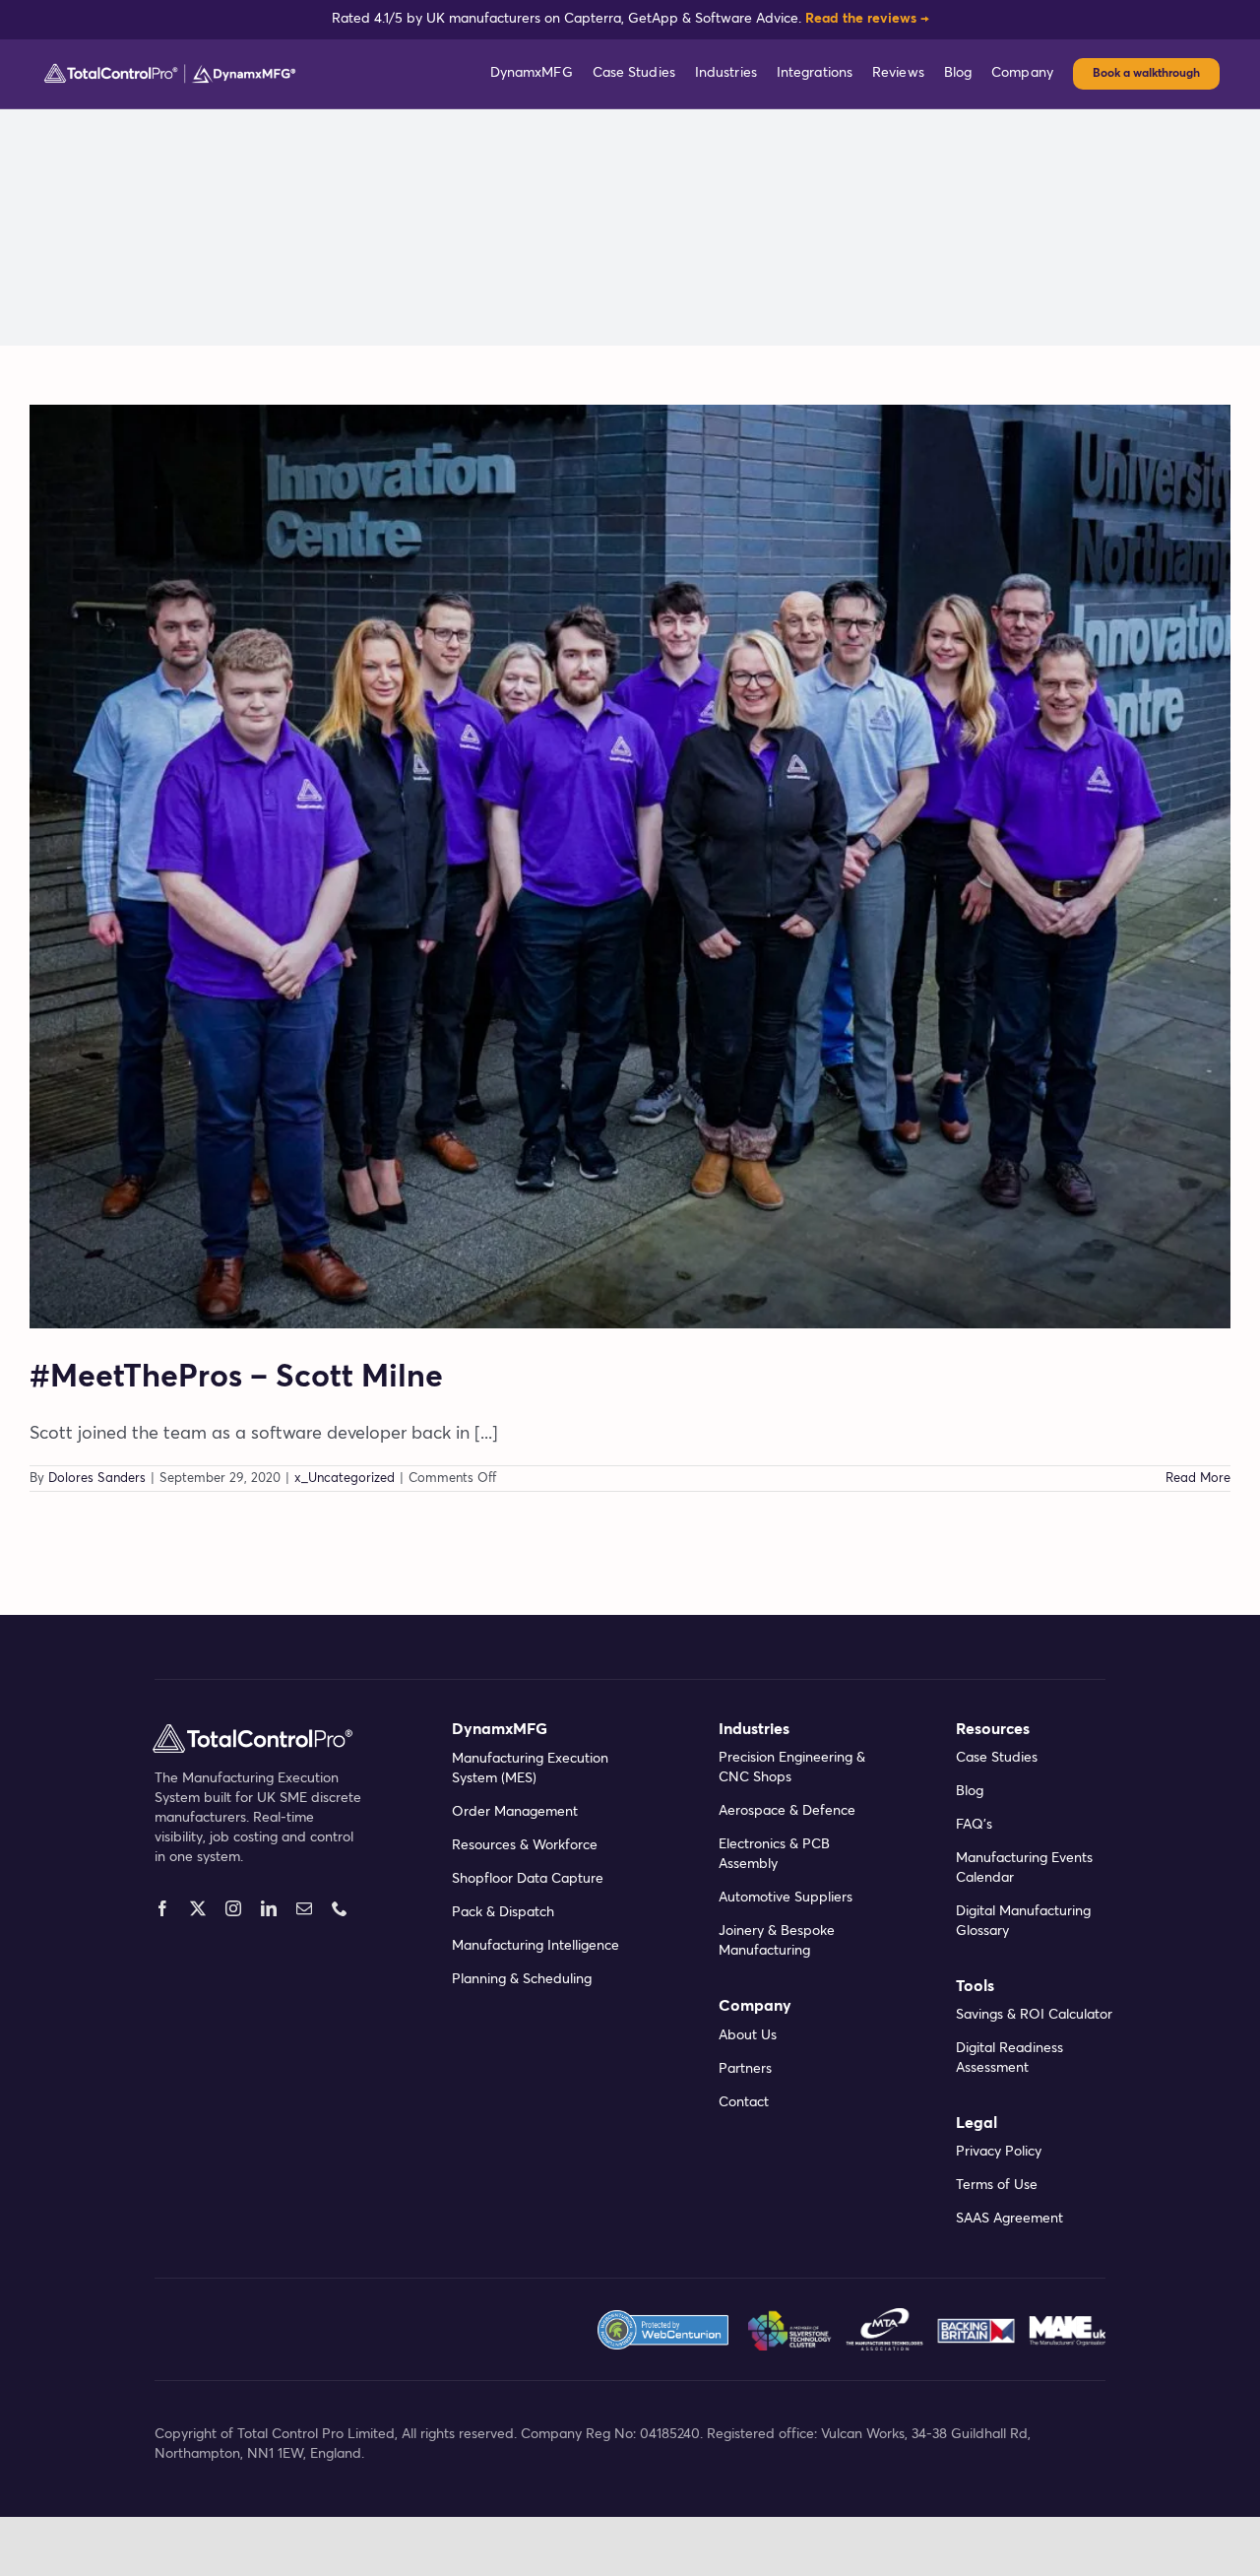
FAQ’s (974, 1825)
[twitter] (198, 1908)
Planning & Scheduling (522, 1979)
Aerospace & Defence (787, 1811)
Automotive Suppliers (786, 1898)
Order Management (515, 1812)
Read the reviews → (867, 19)
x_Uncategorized (345, 1479)
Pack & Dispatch (503, 1912)
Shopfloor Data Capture (528, 1879)
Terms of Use (997, 2185)
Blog (970, 1791)
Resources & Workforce (525, 1845)
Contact (744, 2102)
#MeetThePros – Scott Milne (236, 1378)
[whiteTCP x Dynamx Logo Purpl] (170, 70)
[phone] (340, 1908)
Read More (1198, 1479)
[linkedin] (269, 1908)
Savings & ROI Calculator (1034, 2015)
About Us (748, 2035)
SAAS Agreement (1009, 2219)
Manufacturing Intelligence (535, 1946)
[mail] (304, 1908)
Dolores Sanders (97, 1479)
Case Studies (997, 1758)
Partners (745, 2069)
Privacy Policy (999, 2152)
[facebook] (162, 1908)
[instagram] (233, 1908)
